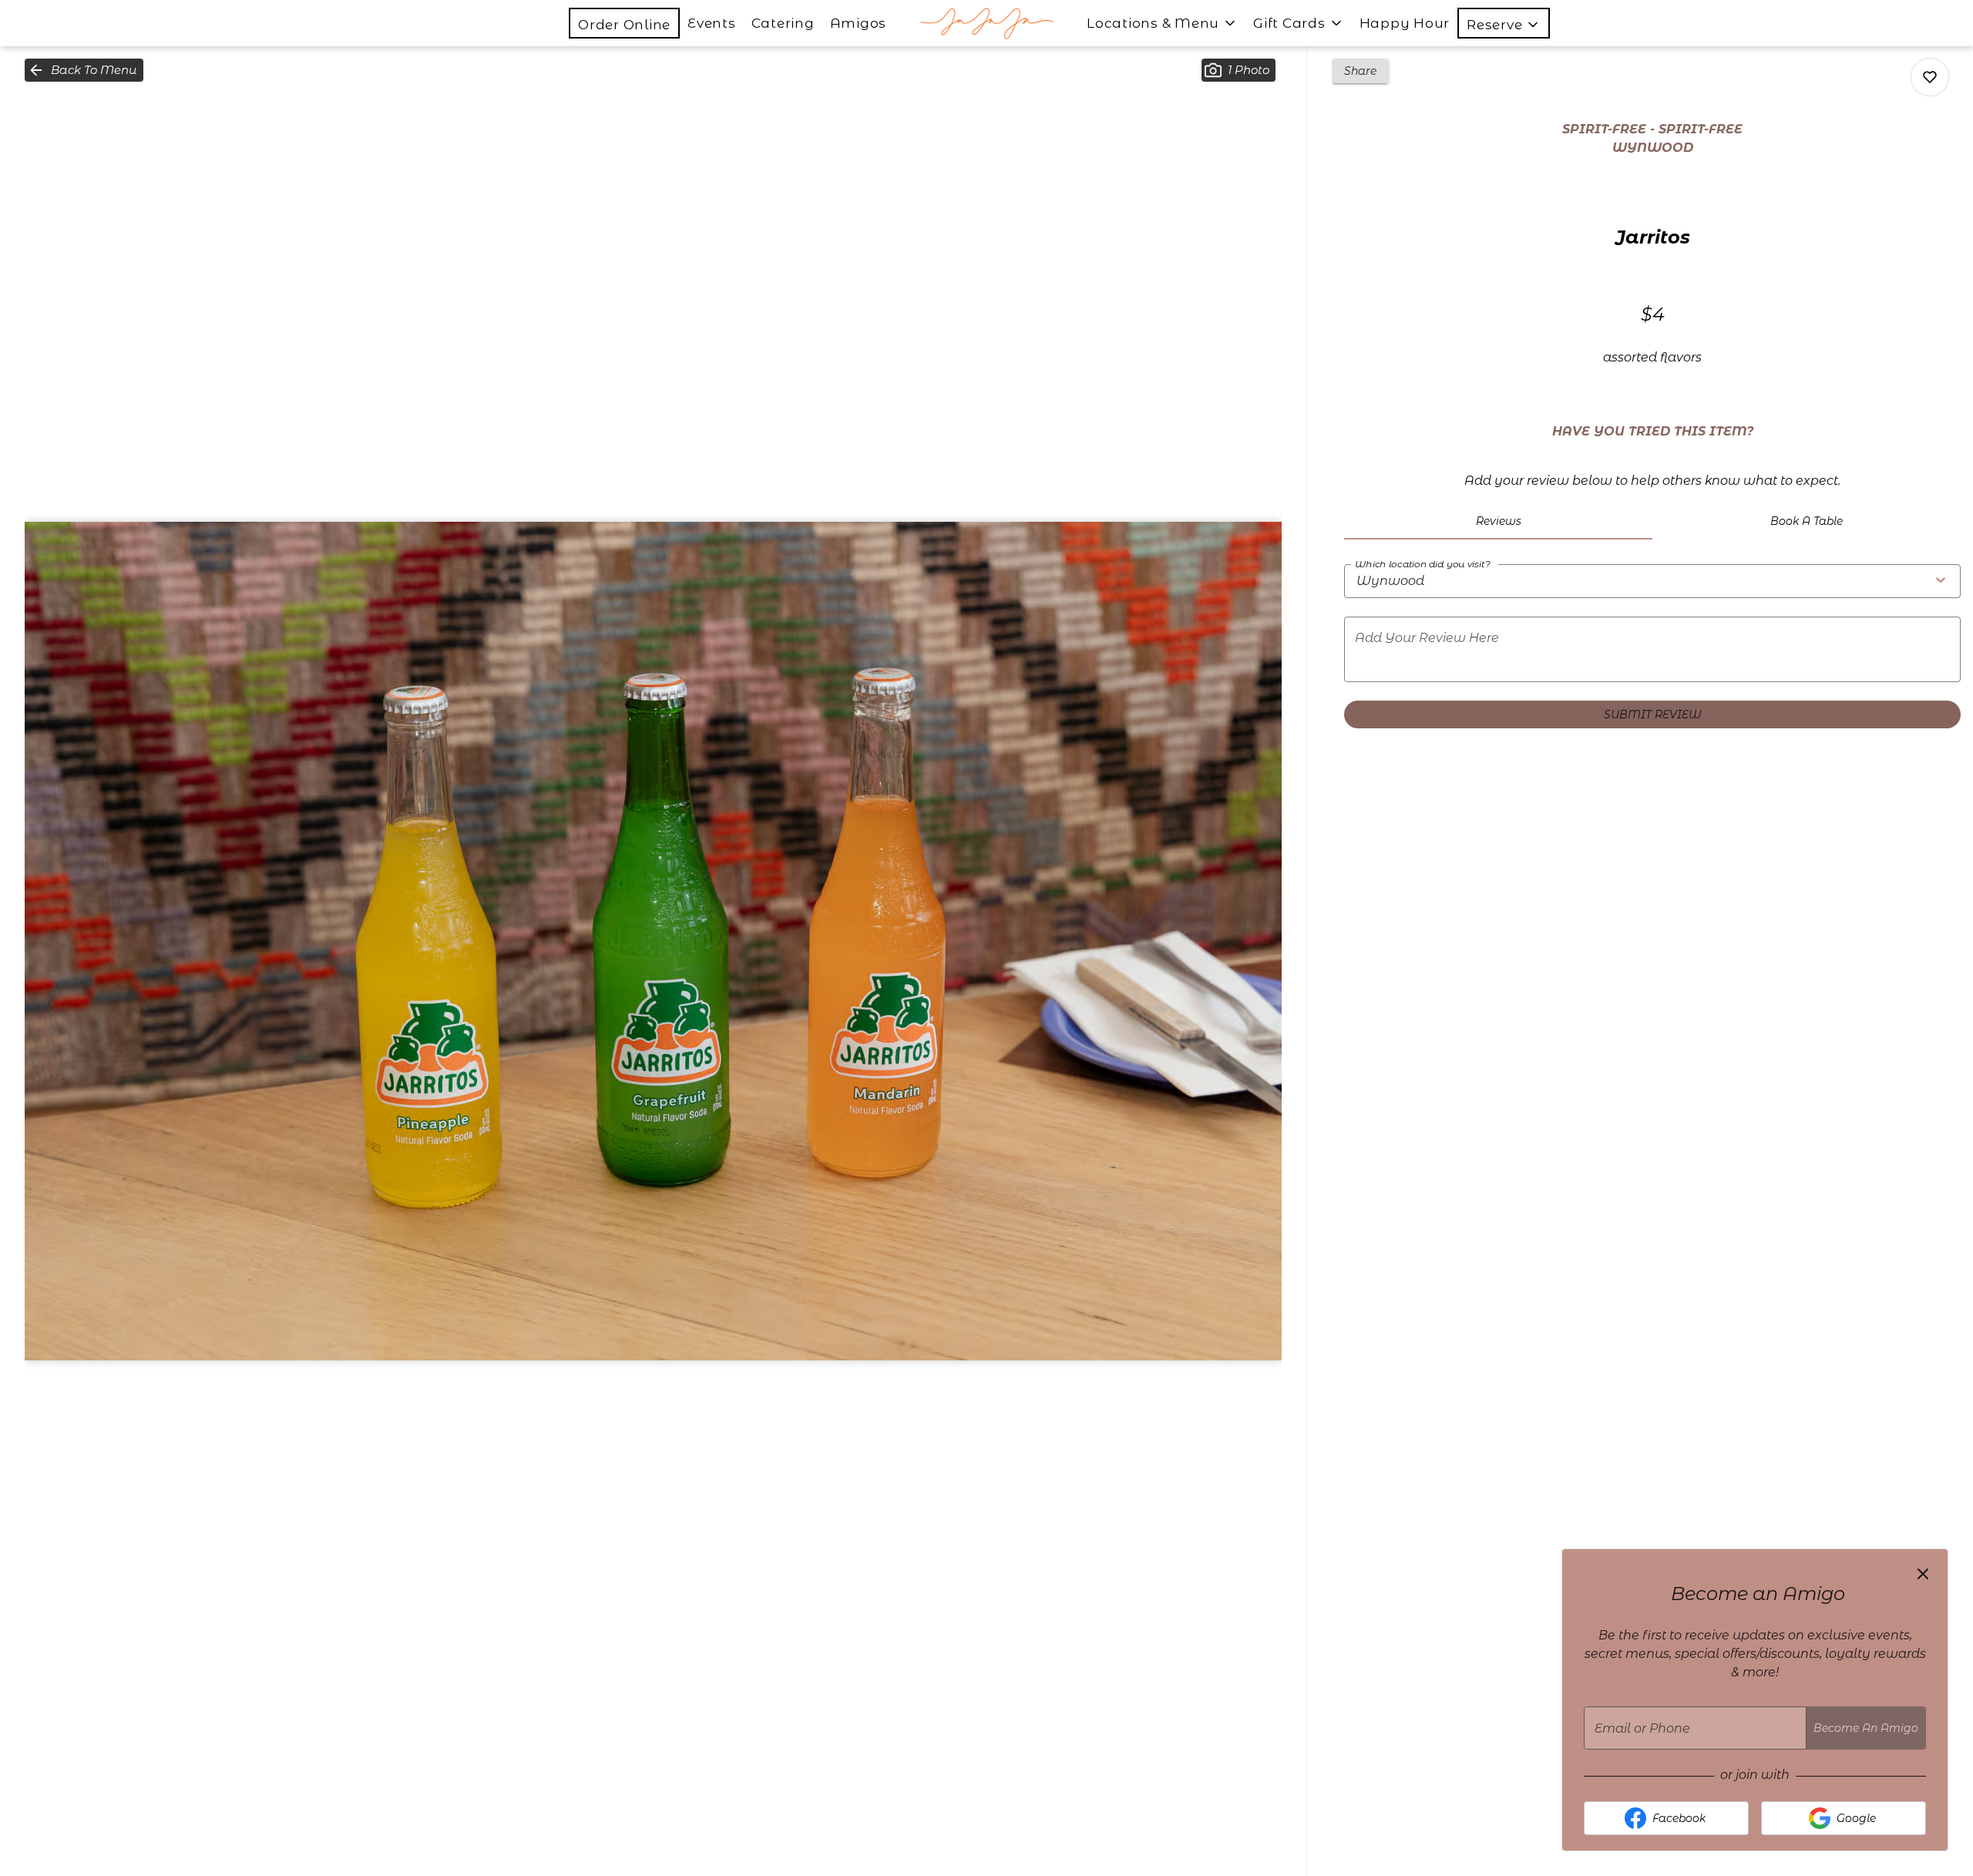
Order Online (624, 25)
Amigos (859, 23)
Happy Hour (1405, 23)
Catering (783, 23)
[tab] (1498, 521)
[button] (1504, 23)
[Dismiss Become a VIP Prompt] (1923, 1574)
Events (712, 23)
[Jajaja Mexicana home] (986, 23)
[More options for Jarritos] (1930, 77)
